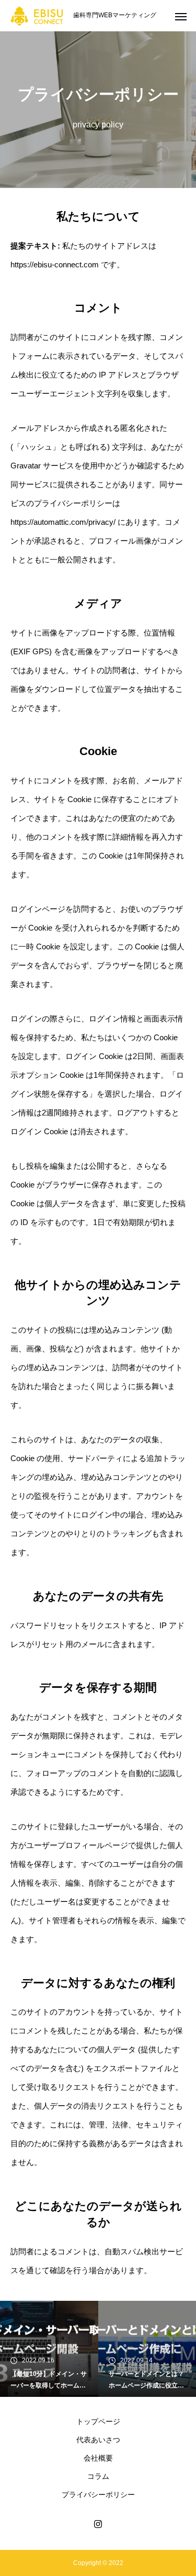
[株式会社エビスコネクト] (37, 16)
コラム (98, 2476)
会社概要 (98, 2458)
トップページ (98, 2421)
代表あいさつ (98, 2440)
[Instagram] (98, 2524)
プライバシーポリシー (98, 2495)
